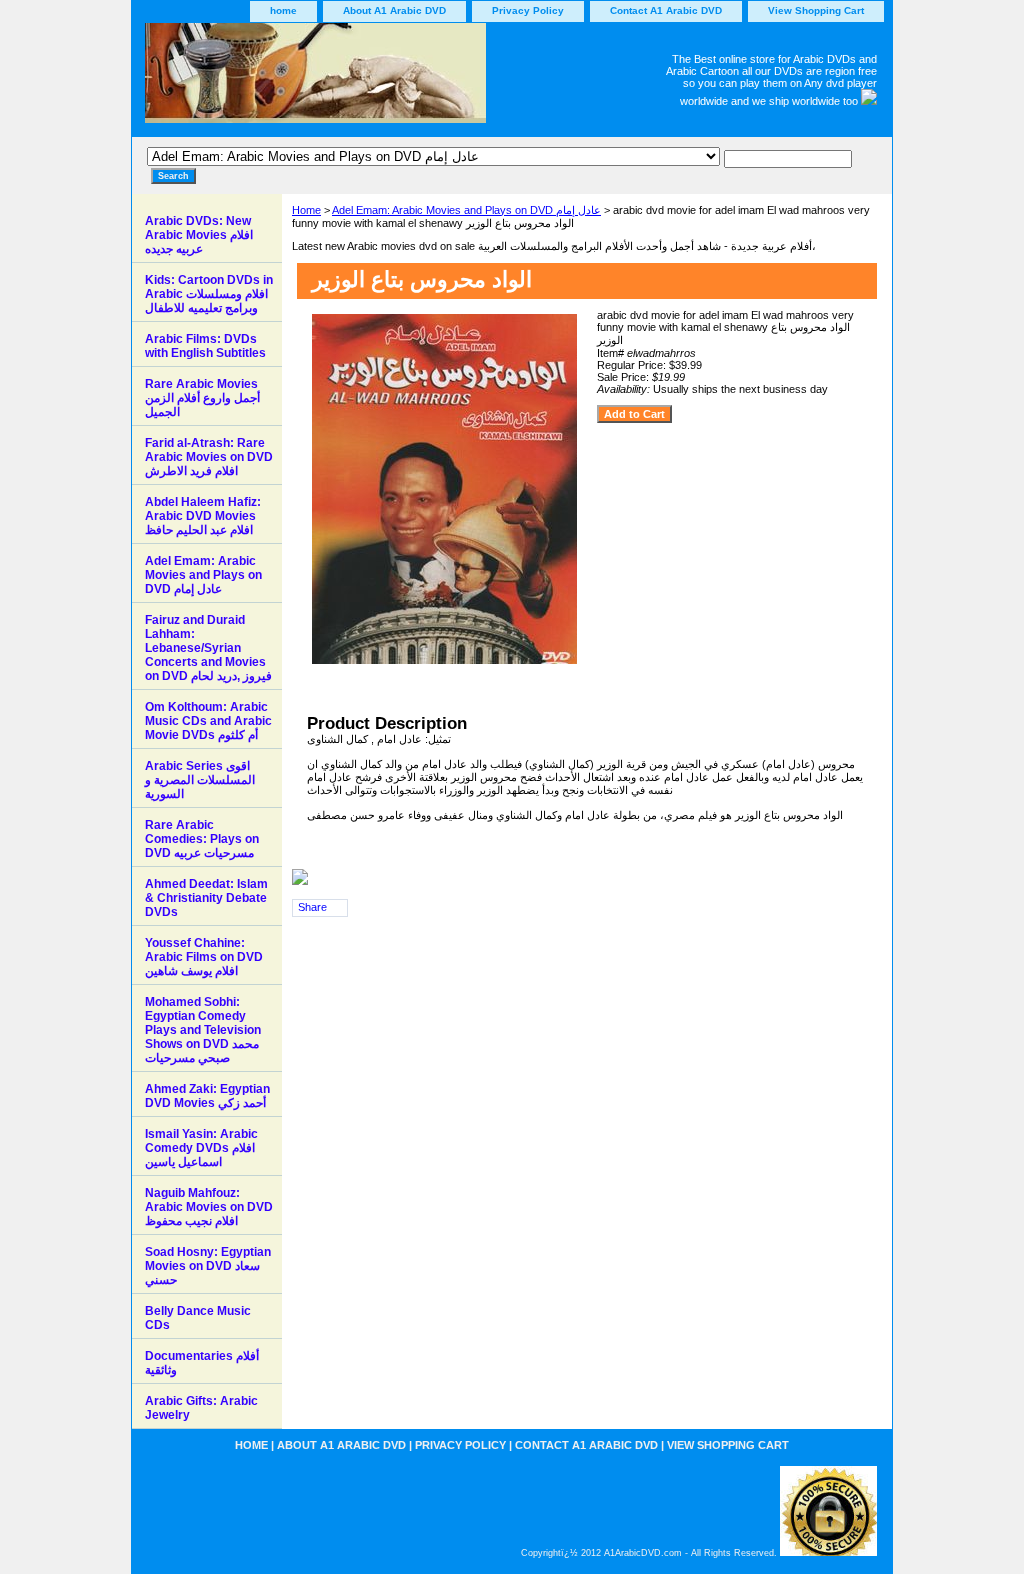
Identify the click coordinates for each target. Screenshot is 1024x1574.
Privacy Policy (528, 10)
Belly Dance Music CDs (198, 1318)
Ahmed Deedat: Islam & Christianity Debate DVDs (206, 898)
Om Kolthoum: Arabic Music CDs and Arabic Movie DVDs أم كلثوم (208, 721)
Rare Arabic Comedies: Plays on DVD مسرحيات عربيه (202, 839)
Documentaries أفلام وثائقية (202, 1363)
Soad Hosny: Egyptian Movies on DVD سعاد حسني (208, 1266)
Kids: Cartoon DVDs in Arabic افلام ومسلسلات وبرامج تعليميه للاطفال (209, 294)
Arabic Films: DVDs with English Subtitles (205, 346)
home (283, 10)
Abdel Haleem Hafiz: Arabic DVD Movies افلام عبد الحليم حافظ (203, 516)
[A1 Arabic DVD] (382, 80)
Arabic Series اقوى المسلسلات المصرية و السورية (200, 780)
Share (312, 907)
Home (306, 210)
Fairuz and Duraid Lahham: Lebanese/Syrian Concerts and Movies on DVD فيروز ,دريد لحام (208, 648)
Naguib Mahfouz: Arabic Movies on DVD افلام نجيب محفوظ (209, 1207)
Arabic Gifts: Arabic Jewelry (201, 1408)
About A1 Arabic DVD (394, 10)
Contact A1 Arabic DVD (666, 10)
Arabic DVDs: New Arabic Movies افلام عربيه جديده (199, 235)
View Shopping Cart (816, 10)
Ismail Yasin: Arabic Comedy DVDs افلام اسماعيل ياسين (201, 1148)
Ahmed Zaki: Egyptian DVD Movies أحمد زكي (207, 1096)
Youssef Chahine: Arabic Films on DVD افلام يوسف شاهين (204, 957)
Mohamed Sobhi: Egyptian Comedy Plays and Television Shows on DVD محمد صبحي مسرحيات (203, 1030)
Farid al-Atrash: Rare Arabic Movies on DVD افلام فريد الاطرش (209, 457)
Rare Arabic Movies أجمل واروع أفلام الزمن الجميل (202, 398)
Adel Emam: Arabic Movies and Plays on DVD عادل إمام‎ (466, 210)
